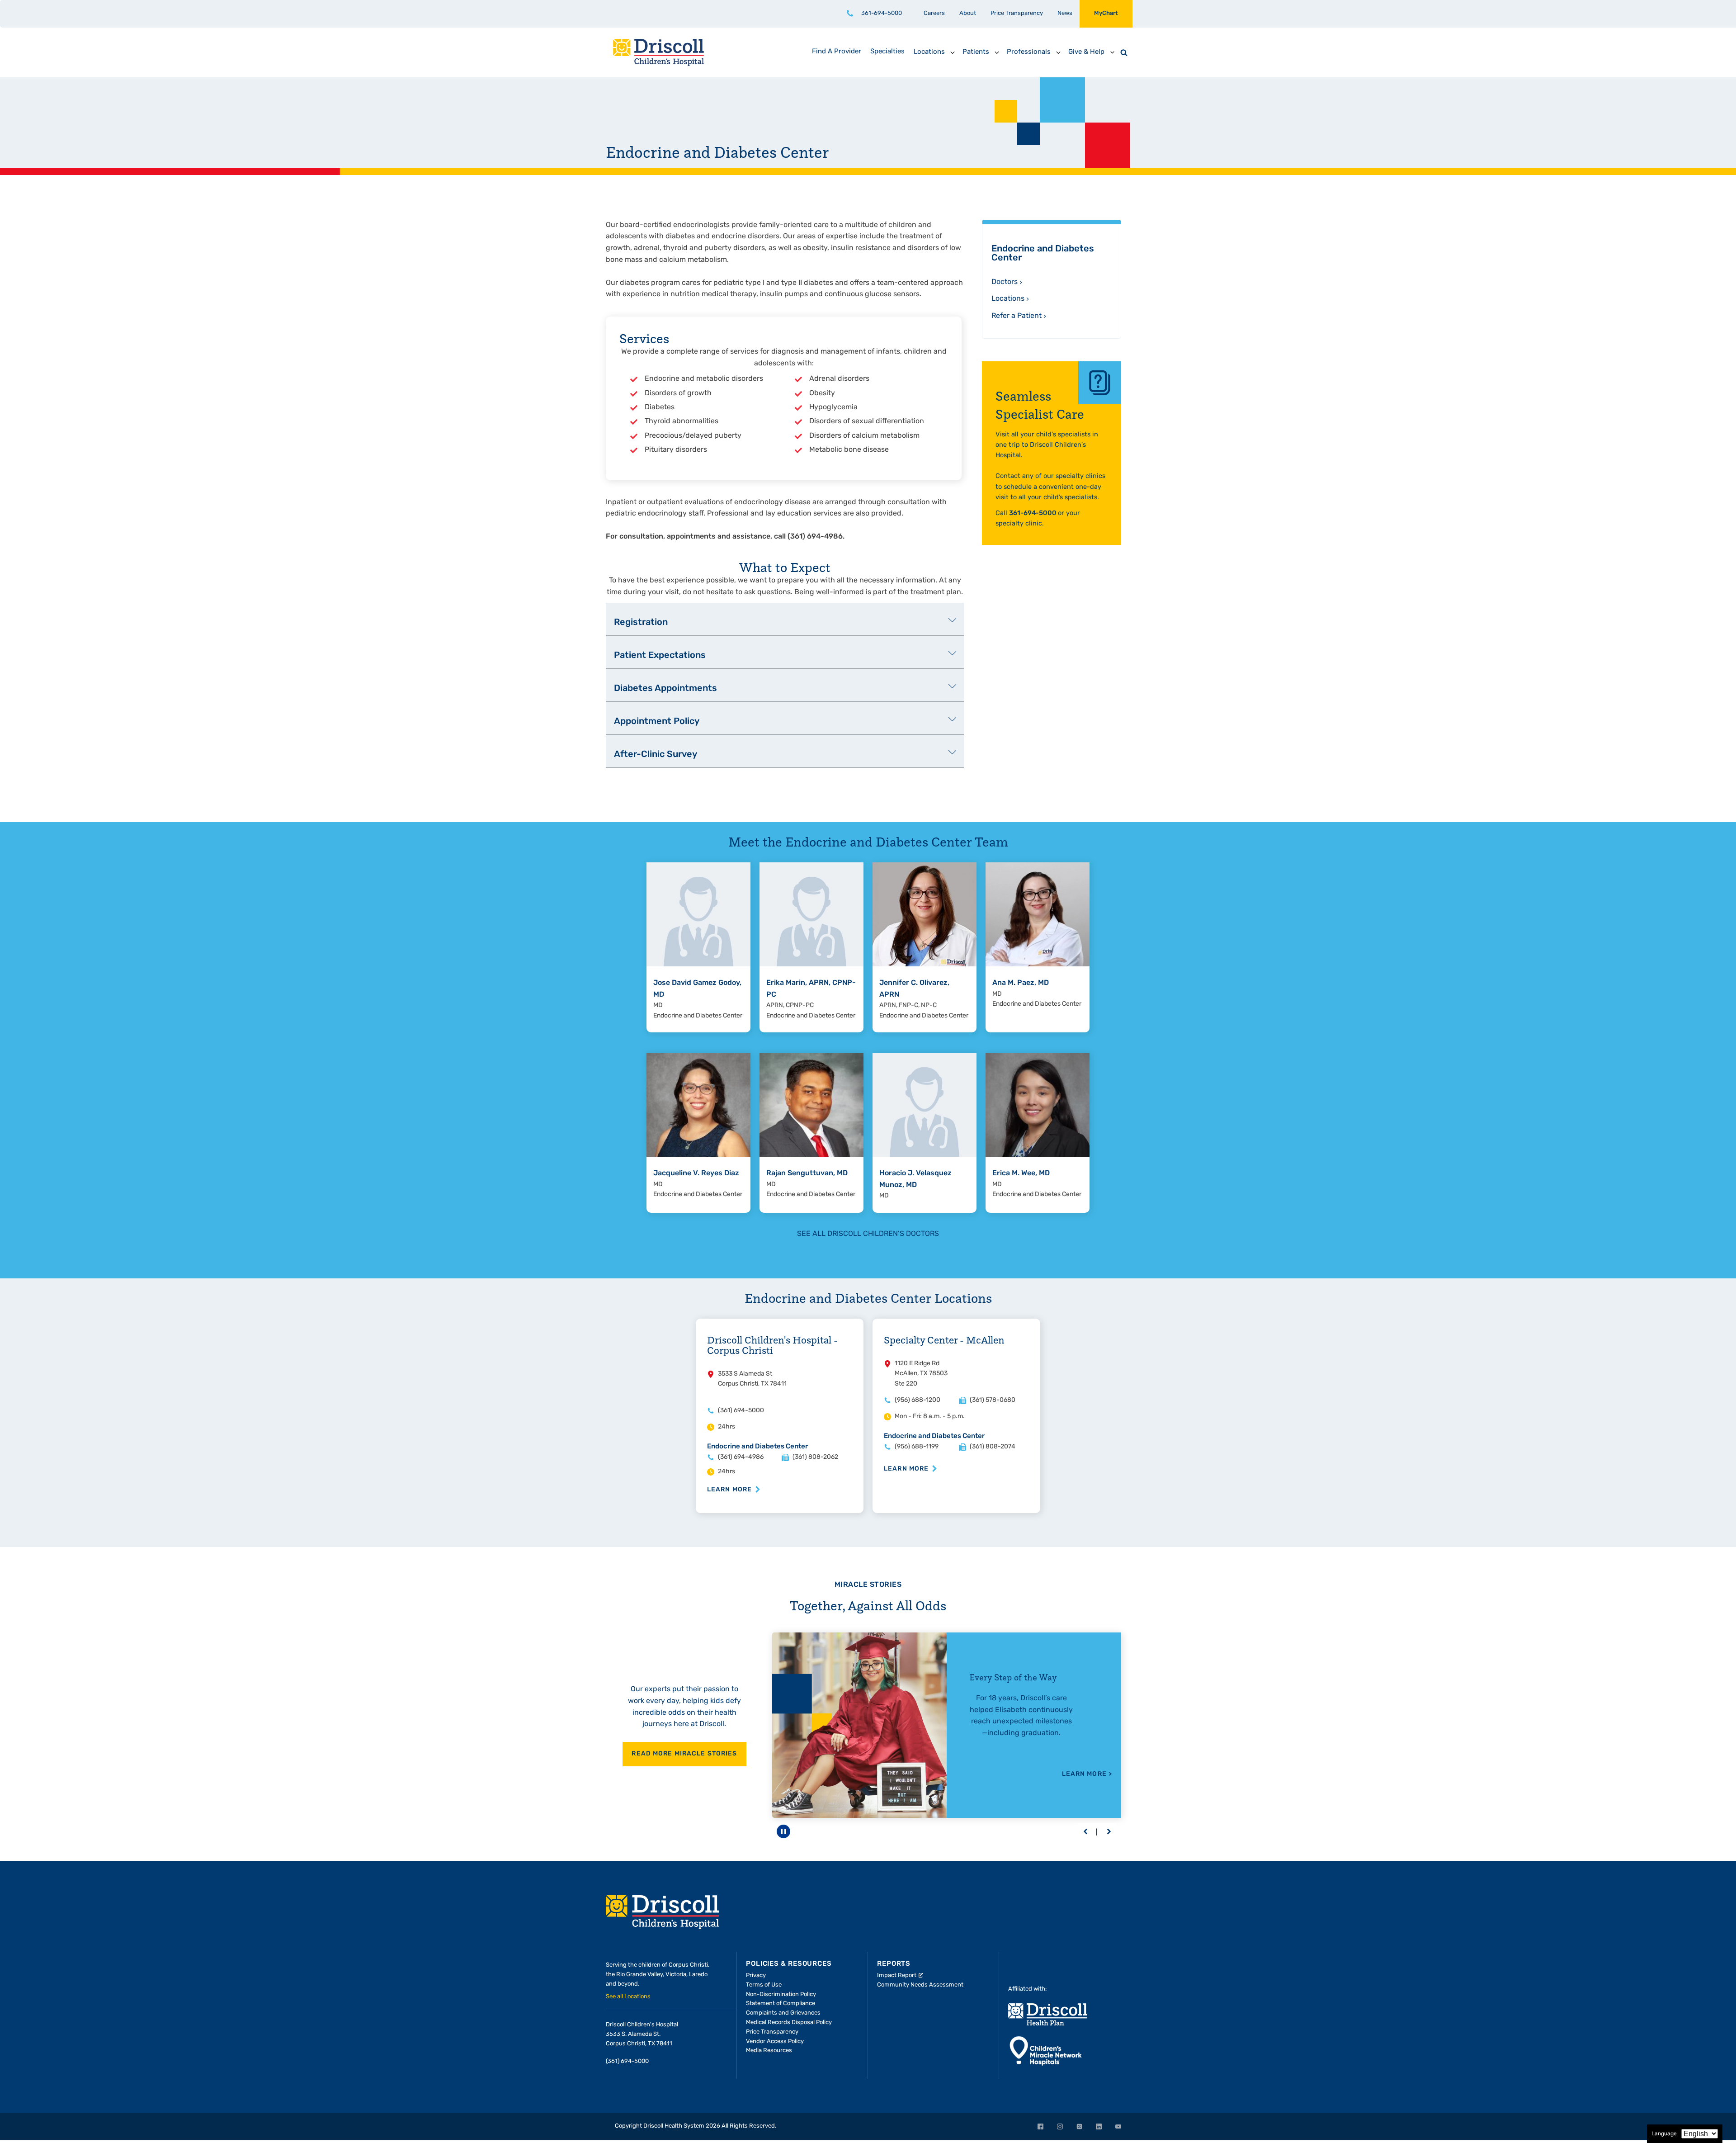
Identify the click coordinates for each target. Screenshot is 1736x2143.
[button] (1085, 1832)
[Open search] (1124, 52)
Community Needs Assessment (920, 1985)
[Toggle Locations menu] (953, 52)
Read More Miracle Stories (684, 1754)
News (1065, 13)
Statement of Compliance (781, 2003)
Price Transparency (1017, 13)
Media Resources (769, 2051)
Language (1664, 2134)
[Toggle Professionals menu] (1058, 52)
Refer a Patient (1017, 316)
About (968, 13)
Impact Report (897, 1975)
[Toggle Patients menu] (997, 52)
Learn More (729, 1490)
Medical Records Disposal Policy (789, 2022)
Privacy (756, 1975)
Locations (1008, 299)
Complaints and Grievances (783, 2013)
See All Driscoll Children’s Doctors (868, 1234)
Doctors (1005, 282)
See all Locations (628, 1997)
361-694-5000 (882, 13)
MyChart (1106, 13)
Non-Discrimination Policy (781, 1994)
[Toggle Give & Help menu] (1112, 52)
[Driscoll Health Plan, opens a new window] (1048, 2014)
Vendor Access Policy (775, 2041)
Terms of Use (764, 1985)
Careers (934, 13)
